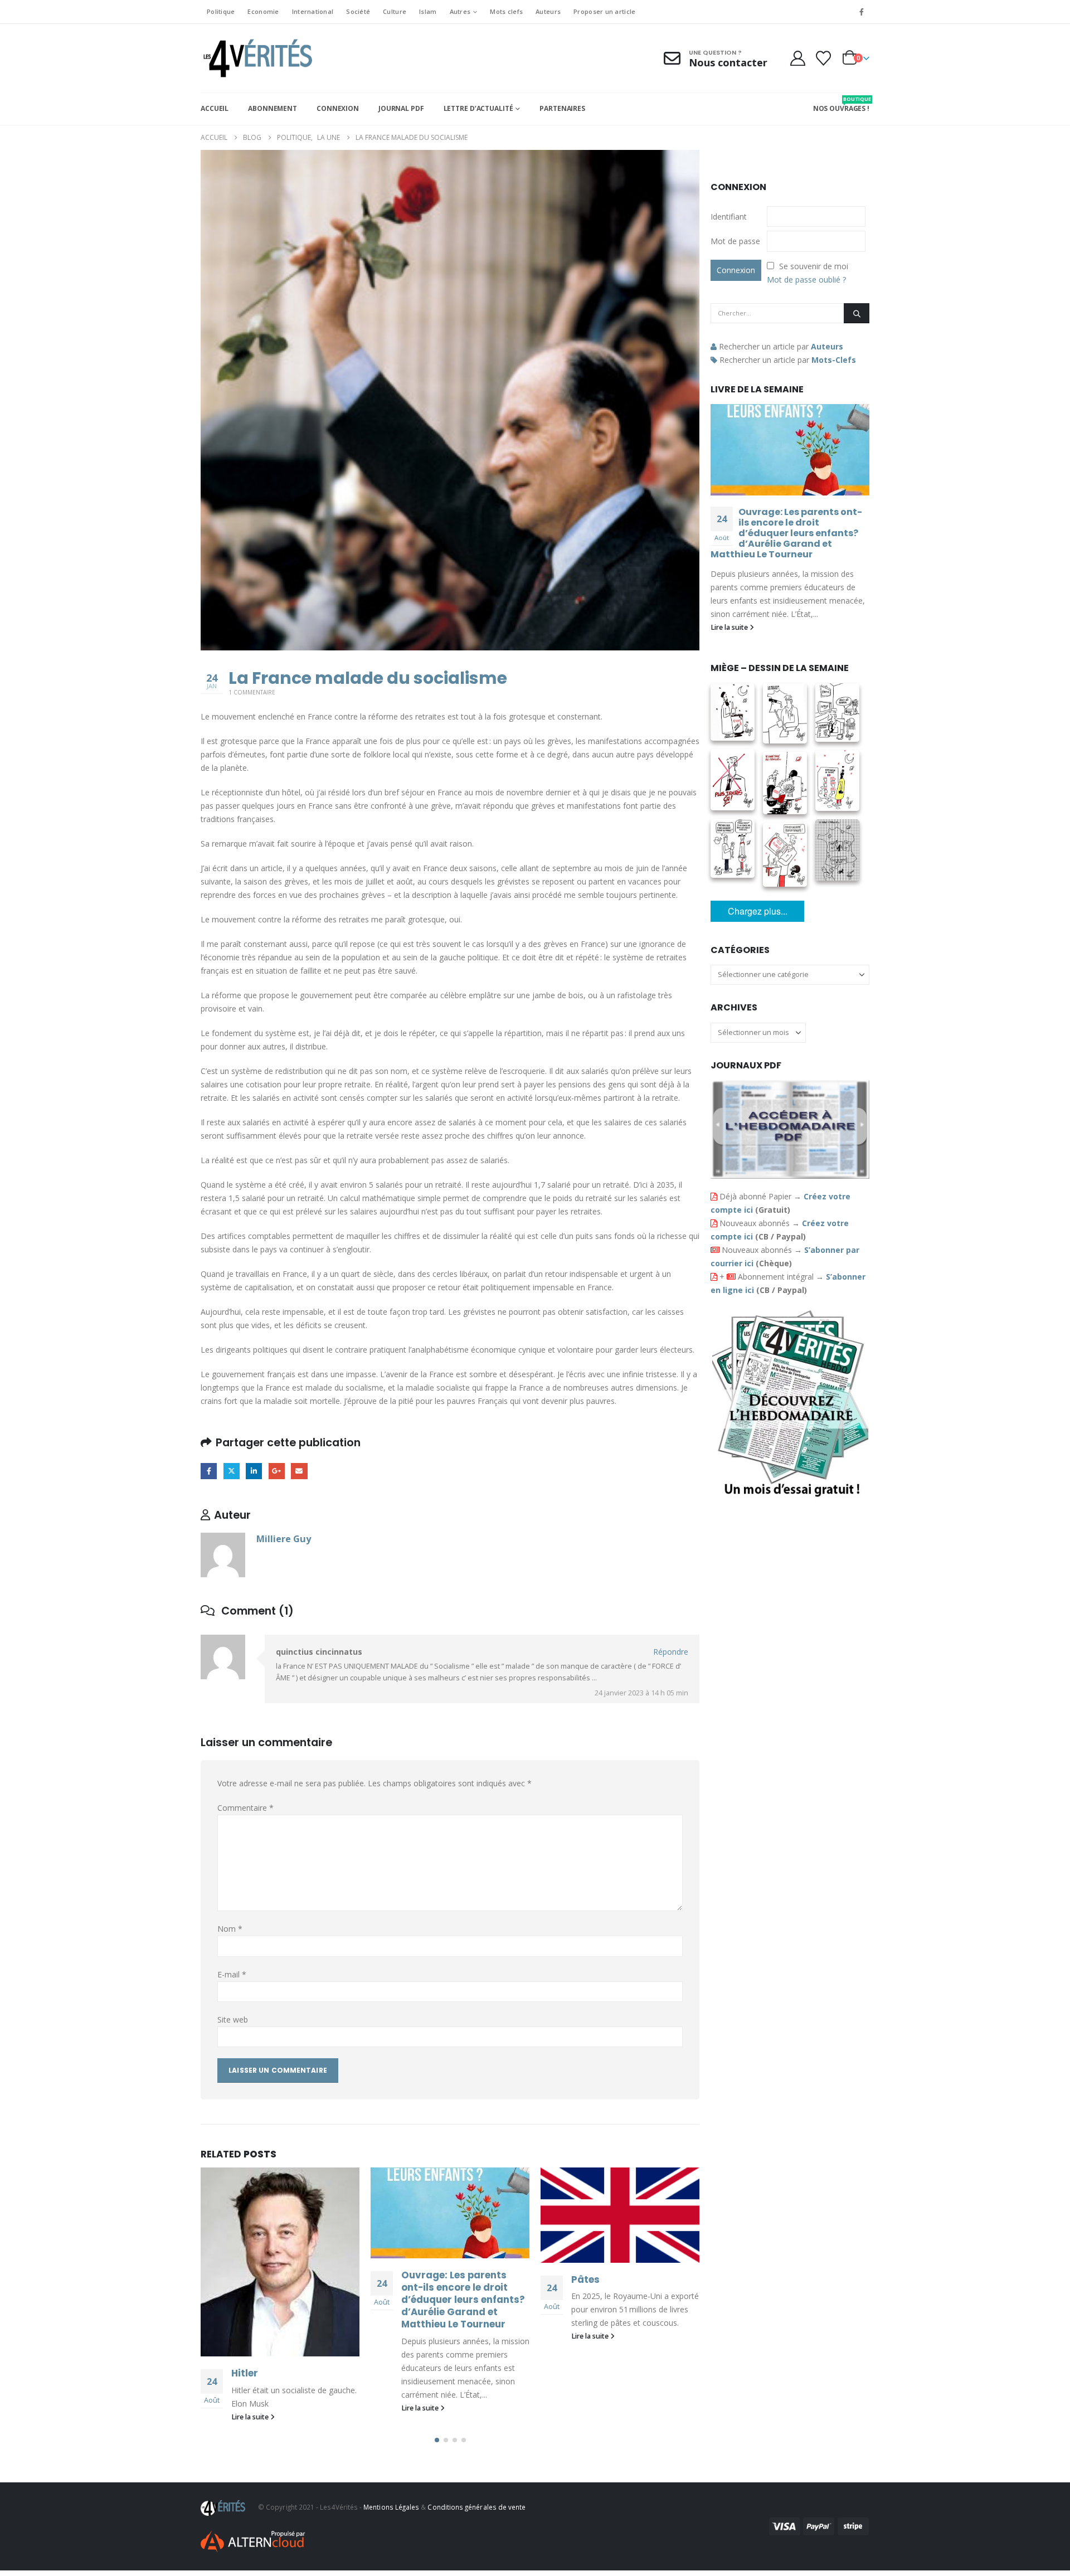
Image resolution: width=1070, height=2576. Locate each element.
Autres (460, 11)
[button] (437, 2440)
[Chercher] (857, 313)
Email (299, 1471)
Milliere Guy (284, 1539)
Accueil (215, 108)
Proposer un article (604, 11)
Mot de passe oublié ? (806, 280)
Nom (230, 1929)
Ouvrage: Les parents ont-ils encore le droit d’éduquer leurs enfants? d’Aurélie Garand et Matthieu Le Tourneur (463, 2299)
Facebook (209, 1471)
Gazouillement (232, 1471)
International (313, 11)
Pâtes (585, 2279)
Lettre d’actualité (478, 108)
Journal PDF (401, 108)
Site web (233, 2020)
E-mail (232, 1974)
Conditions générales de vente (476, 2507)
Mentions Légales (391, 2507)
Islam (428, 11)
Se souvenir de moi (814, 266)
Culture (395, 11)
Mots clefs (506, 11)
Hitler (245, 2373)
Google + (277, 1471)
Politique (221, 11)
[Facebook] (862, 12)
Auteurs (548, 11)
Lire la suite (251, 2417)
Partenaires (562, 108)
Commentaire (245, 1808)
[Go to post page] (280, 2262)
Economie (263, 11)
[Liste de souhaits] (824, 58)
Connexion (338, 108)
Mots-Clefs (834, 360)
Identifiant (729, 217)
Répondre (671, 1652)
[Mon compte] (797, 58)
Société (358, 11)
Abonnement (273, 108)
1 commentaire (252, 692)
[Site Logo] (256, 58)
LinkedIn (254, 1471)
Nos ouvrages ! (841, 104)
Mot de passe (735, 241)
